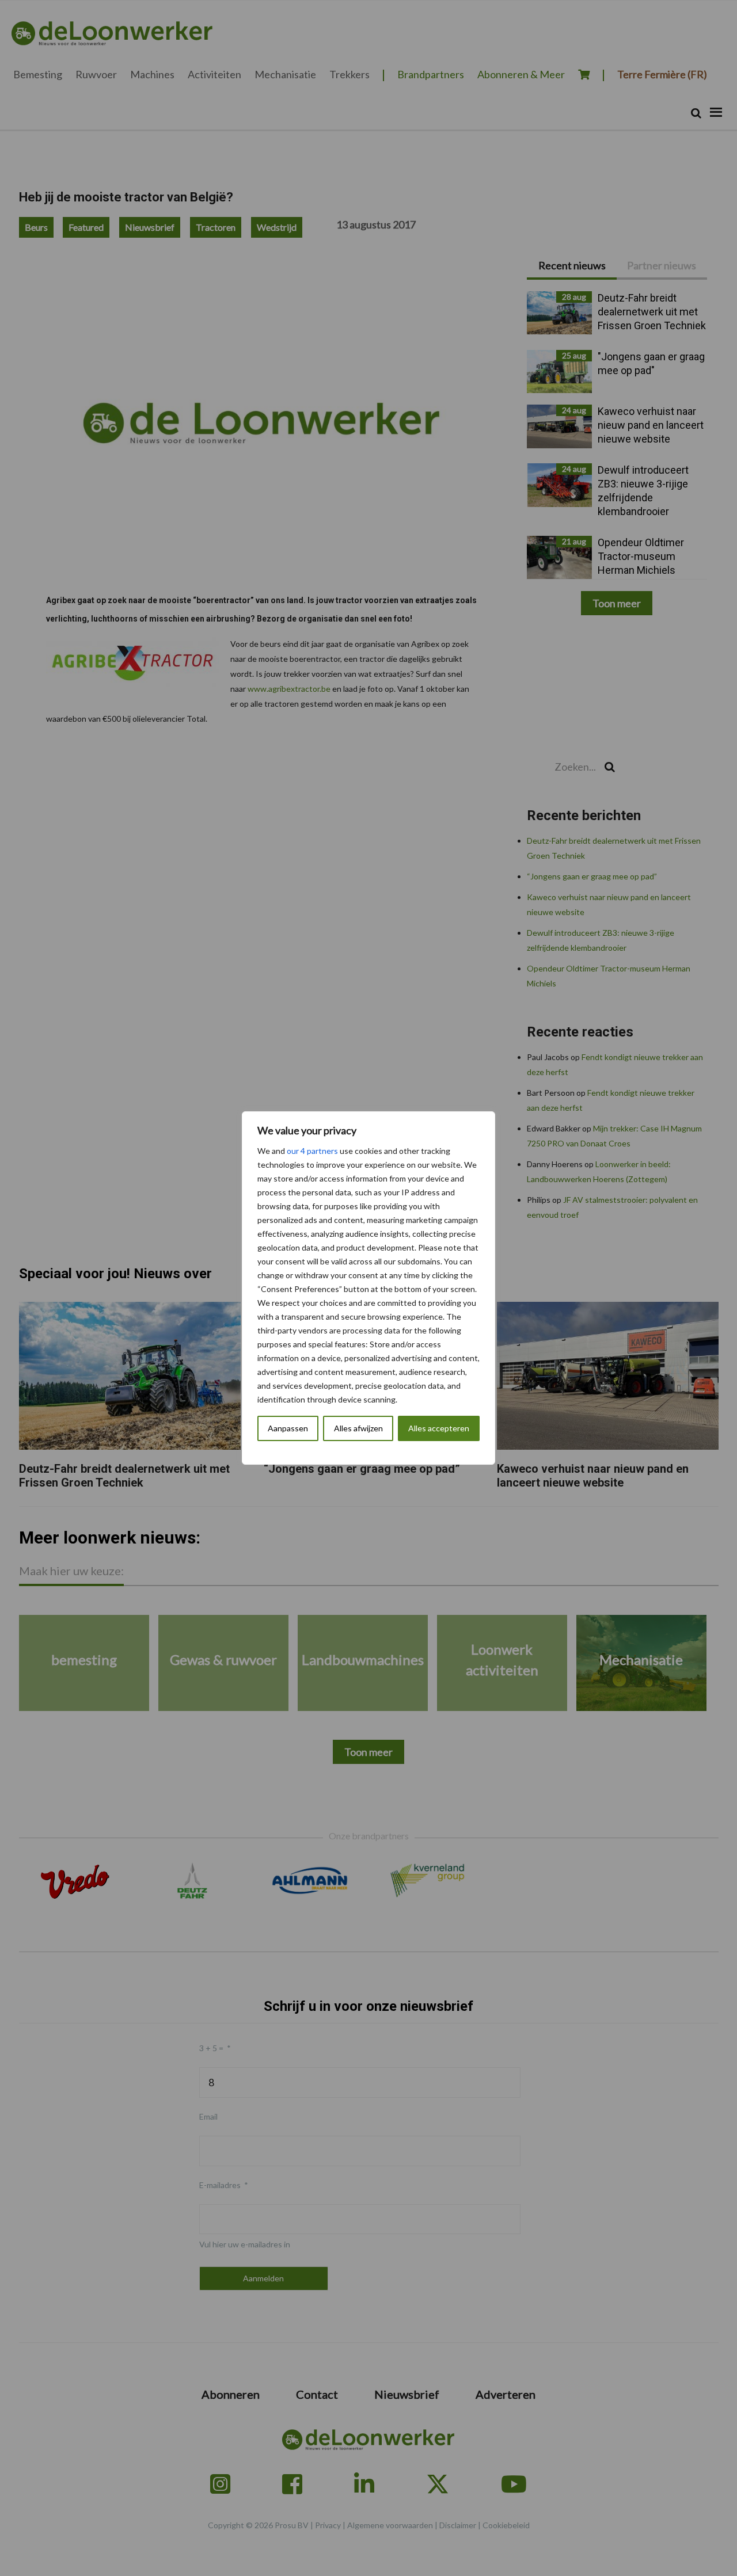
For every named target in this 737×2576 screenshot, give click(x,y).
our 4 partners (312, 1151)
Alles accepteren (439, 1428)
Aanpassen (288, 1428)
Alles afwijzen (358, 1428)
